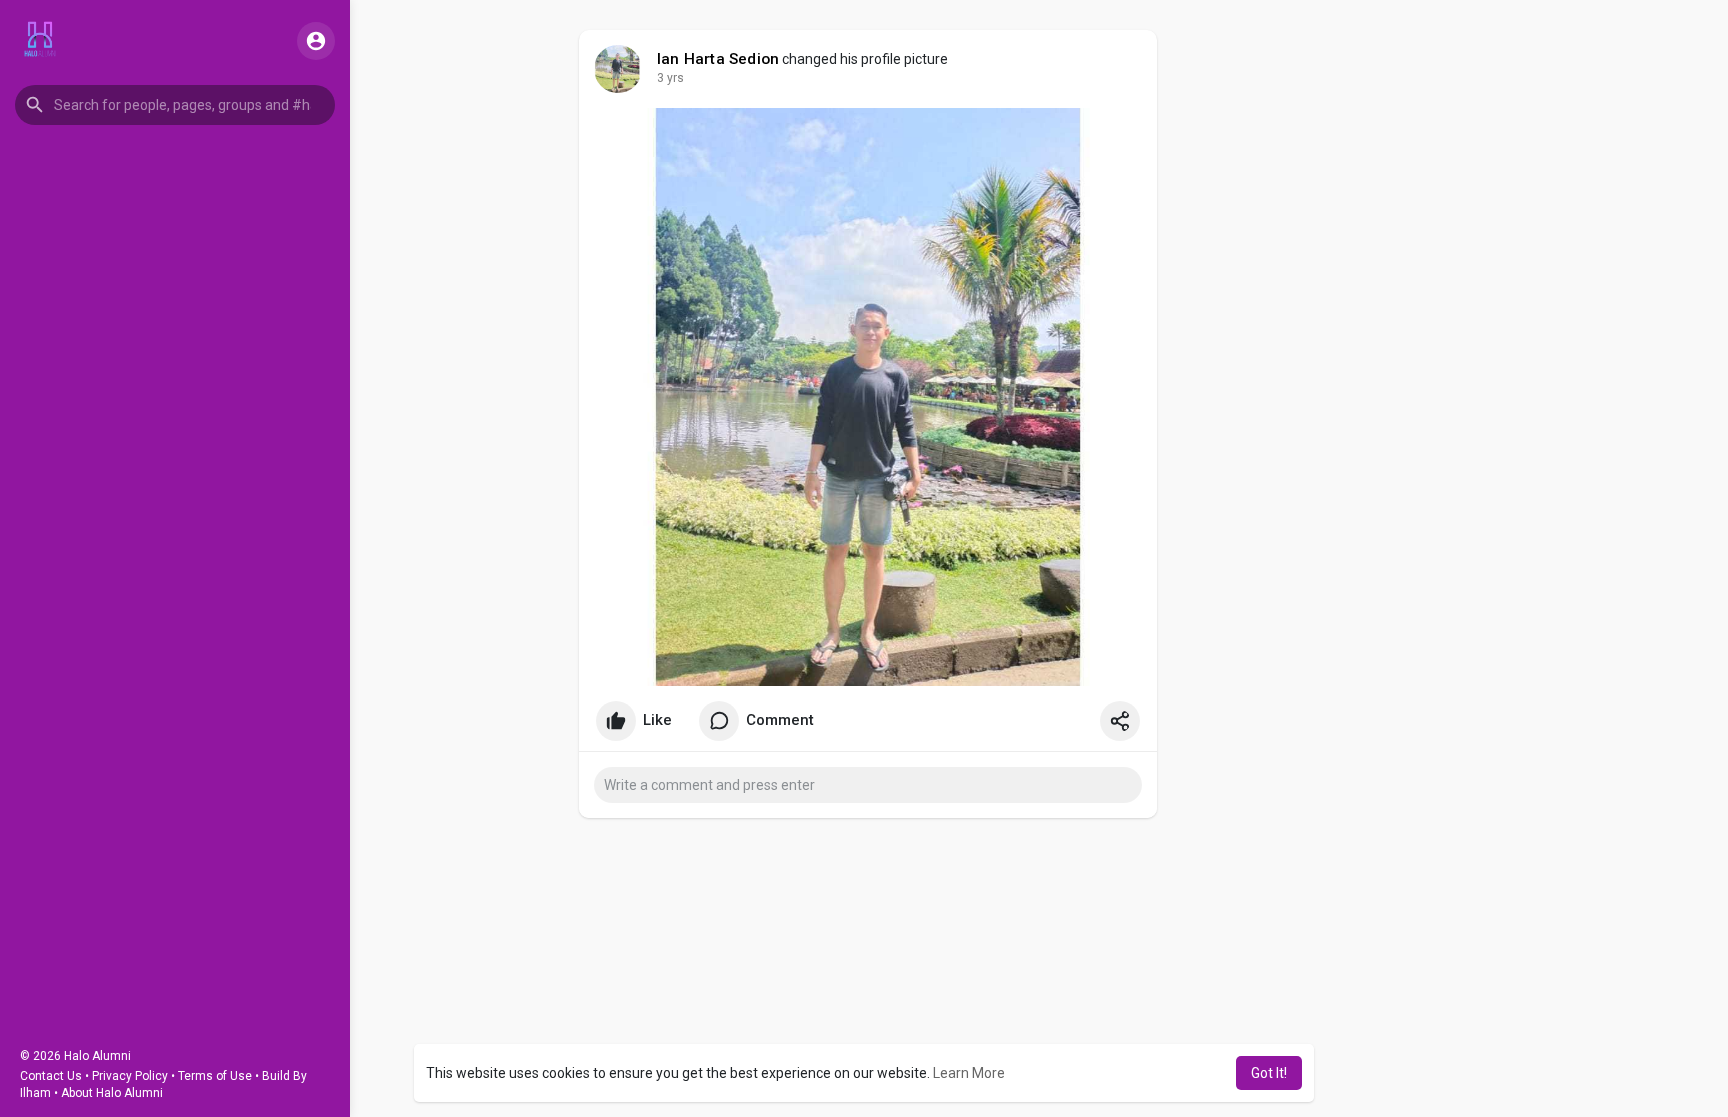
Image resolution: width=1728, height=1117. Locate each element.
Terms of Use (215, 1076)
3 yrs (670, 78)
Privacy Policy (130, 1076)
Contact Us (51, 1076)
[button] (175, 105)
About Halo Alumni (112, 1093)
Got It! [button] (1269, 1073)
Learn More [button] (969, 1073)
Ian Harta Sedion (718, 59)
